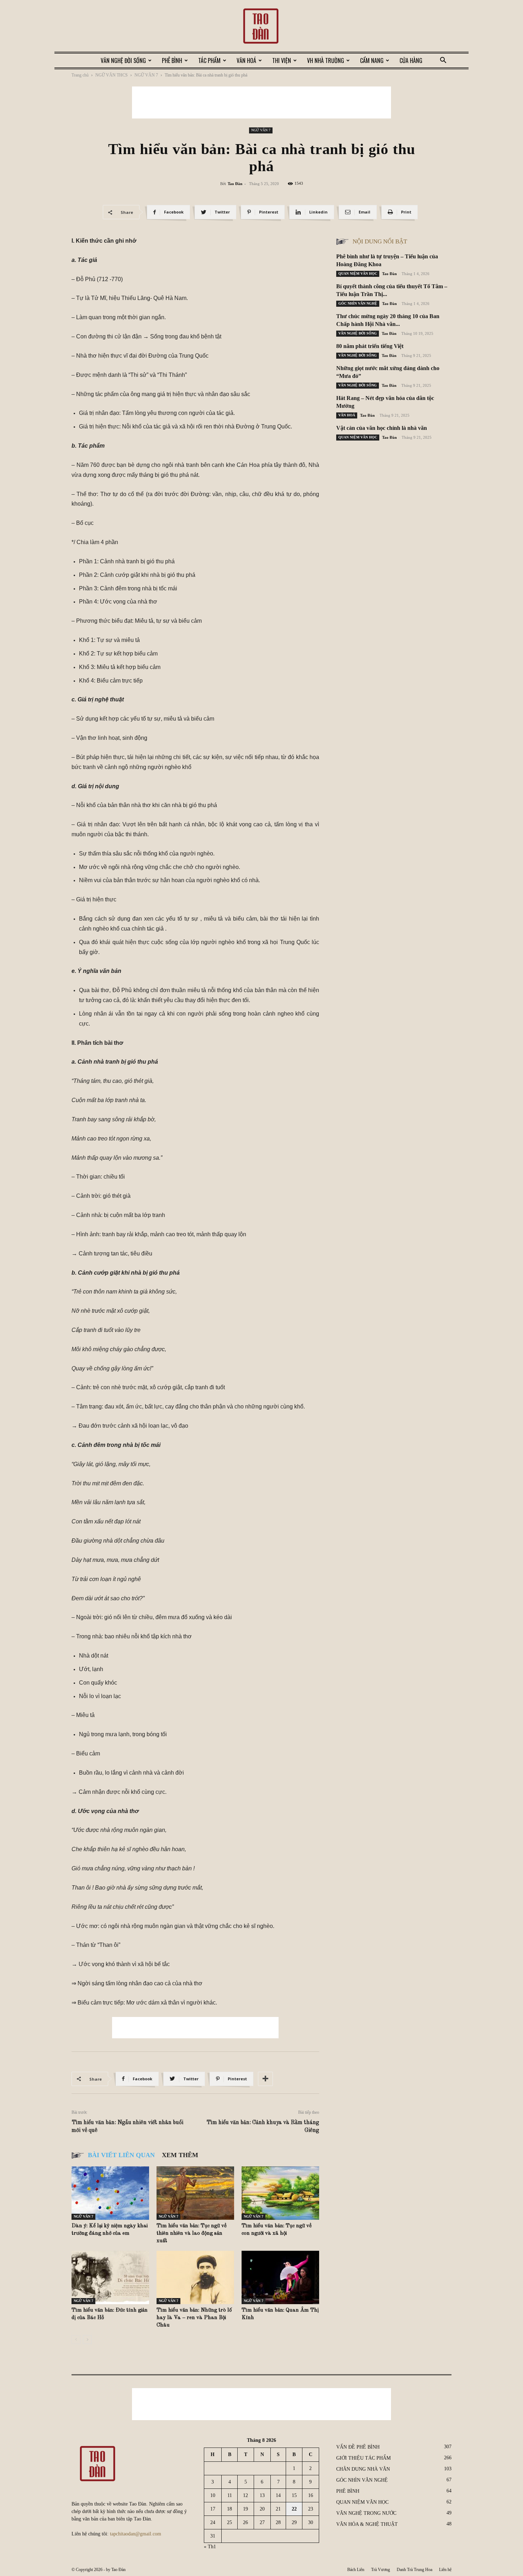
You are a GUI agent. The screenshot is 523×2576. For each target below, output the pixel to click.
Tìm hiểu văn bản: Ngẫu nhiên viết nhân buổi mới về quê (127, 2127)
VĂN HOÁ (246, 60)
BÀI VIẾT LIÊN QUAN (121, 2155)
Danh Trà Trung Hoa (414, 2570)
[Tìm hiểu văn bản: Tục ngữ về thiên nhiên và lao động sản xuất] (195, 2193)
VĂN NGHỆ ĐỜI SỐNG (123, 60)
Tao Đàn (235, 184)
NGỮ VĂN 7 (146, 75)
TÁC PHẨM (209, 60)
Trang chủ (80, 75)
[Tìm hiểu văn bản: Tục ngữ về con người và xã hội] (280, 2193)
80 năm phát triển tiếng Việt (370, 346)
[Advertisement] (261, 102)
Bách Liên (356, 2570)
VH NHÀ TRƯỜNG (326, 60)
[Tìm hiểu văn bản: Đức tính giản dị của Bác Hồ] (110, 2277)
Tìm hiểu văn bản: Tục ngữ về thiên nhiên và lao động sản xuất (192, 2233)
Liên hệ (445, 2570)
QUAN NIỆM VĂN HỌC (358, 273)
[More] (265, 2079)
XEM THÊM (180, 2155)
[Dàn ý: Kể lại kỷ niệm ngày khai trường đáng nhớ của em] (110, 2193)
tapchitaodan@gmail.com (136, 2534)
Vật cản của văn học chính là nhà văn (382, 428)
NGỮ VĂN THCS (112, 75)
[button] (443, 61)
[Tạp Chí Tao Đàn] (261, 27)
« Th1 (210, 2547)
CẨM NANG (372, 60)
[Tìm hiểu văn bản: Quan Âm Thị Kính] (280, 2277)
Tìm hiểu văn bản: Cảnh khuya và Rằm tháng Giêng (263, 2127)
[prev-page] (76, 2340)
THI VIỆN (282, 60)
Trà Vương (381, 2570)
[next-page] (87, 2340)
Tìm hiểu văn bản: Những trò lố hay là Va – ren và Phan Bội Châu (194, 2318)
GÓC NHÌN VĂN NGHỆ (358, 303)
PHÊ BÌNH (172, 60)
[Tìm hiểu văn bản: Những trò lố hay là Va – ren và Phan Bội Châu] (195, 2277)
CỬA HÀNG (411, 60)
